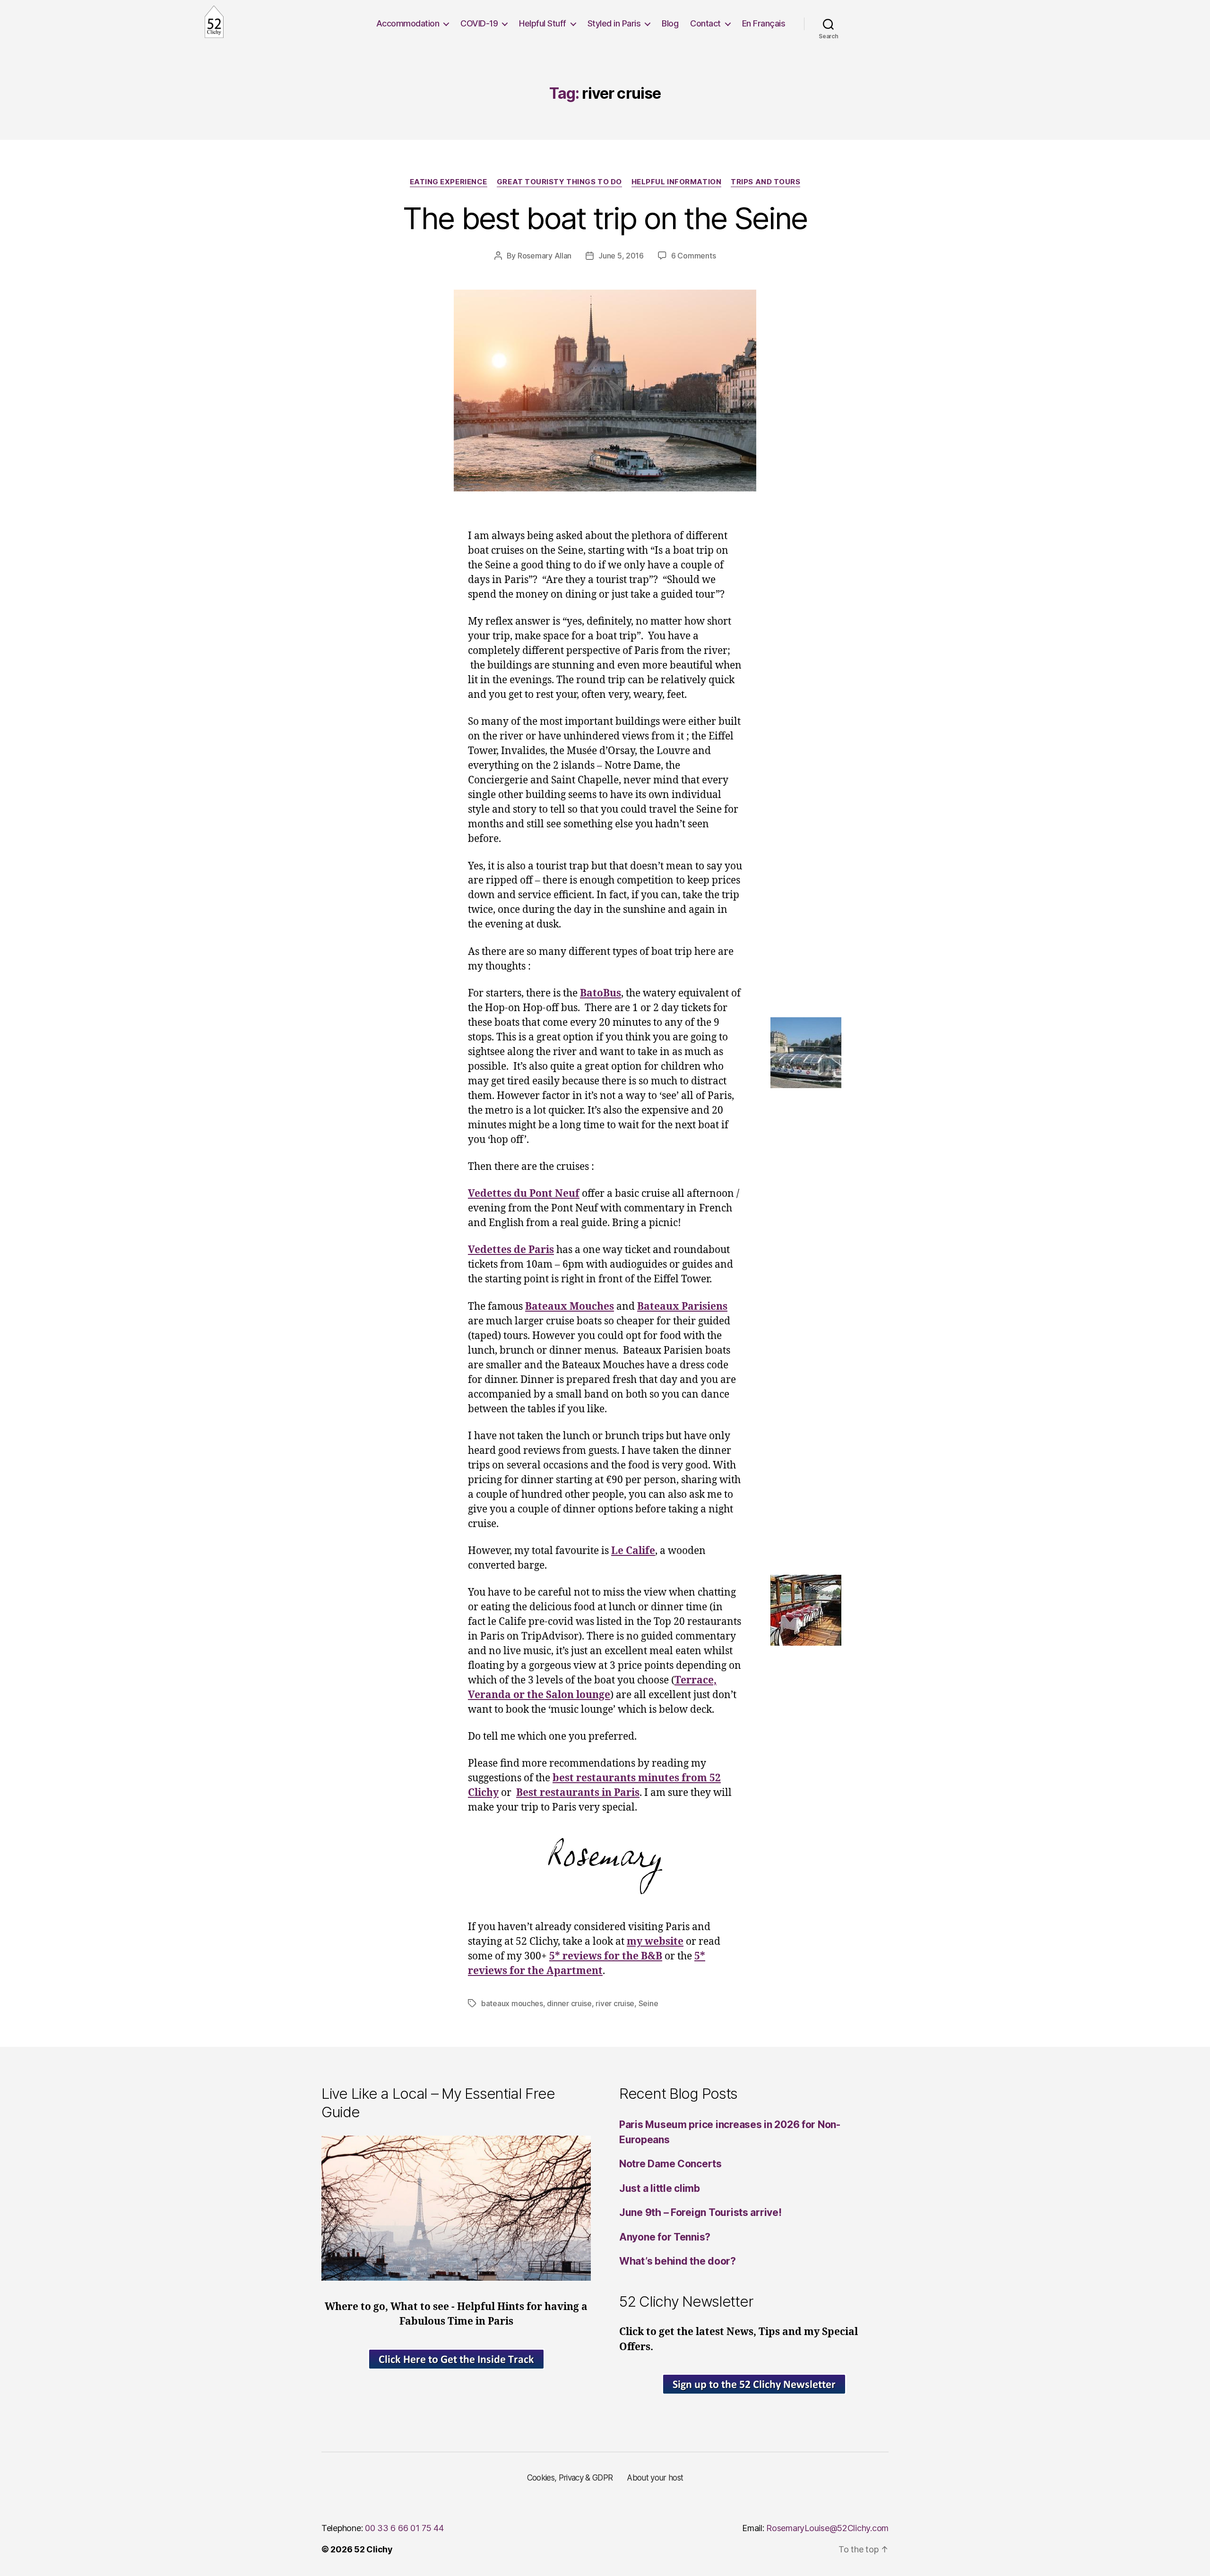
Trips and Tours (765, 182)
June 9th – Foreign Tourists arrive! (700, 2212)
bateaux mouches (512, 2003)
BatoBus (601, 993)
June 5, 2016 (621, 256)
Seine (648, 2003)
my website (655, 1942)
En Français (764, 23)
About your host (655, 2478)
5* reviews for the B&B (606, 1956)
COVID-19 (479, 23)
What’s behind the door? (678, 2261)
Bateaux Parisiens (682, 1307)
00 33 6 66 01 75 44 (404, 2528)
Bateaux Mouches (570, 1307)
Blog (670, 23)
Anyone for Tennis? (665, 2237)
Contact (705, 23)
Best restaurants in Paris (578, 1793)
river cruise (615, 2003)
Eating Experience (449, 182)
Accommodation (408, 23)
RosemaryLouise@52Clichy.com (827, 2528)
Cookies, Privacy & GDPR (570, 2478)
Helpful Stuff (543, 23)
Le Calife (633, 1551)
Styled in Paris (614, 23)
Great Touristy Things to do (559, 182)
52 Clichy (373, 2549)
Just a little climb (660, 2188)
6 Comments (693, 256)
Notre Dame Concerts (670, 2164)
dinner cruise (569, 2003)
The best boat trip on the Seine (605, 218)
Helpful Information (676, 182)
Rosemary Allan (544, 256)
